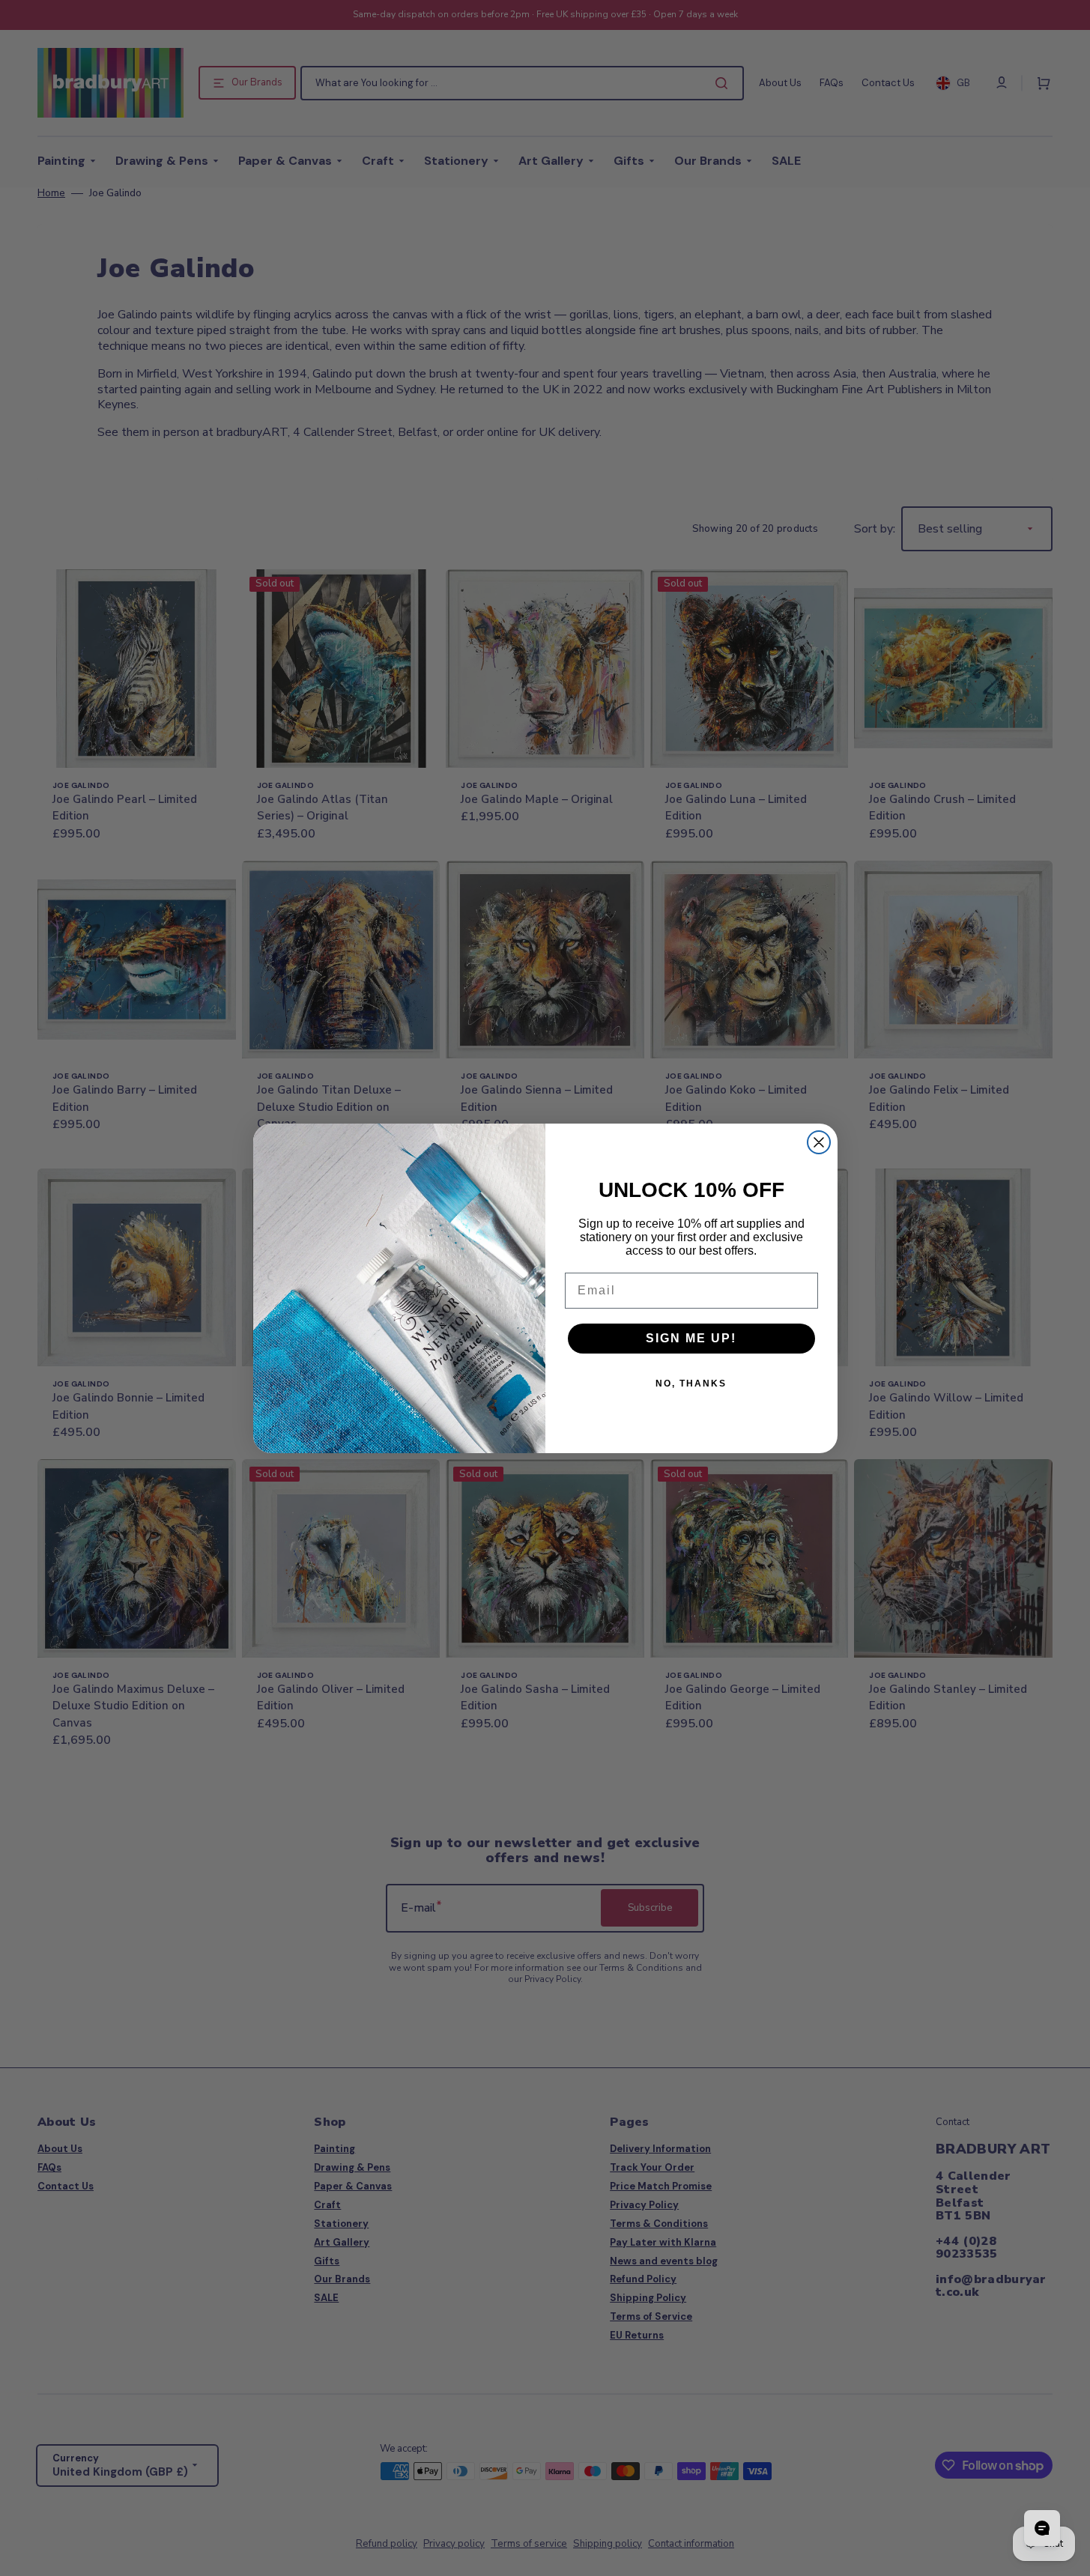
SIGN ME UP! (691, 1338)
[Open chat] (1042, 2528)
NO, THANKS (691, 1384)
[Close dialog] (819, 1142)
